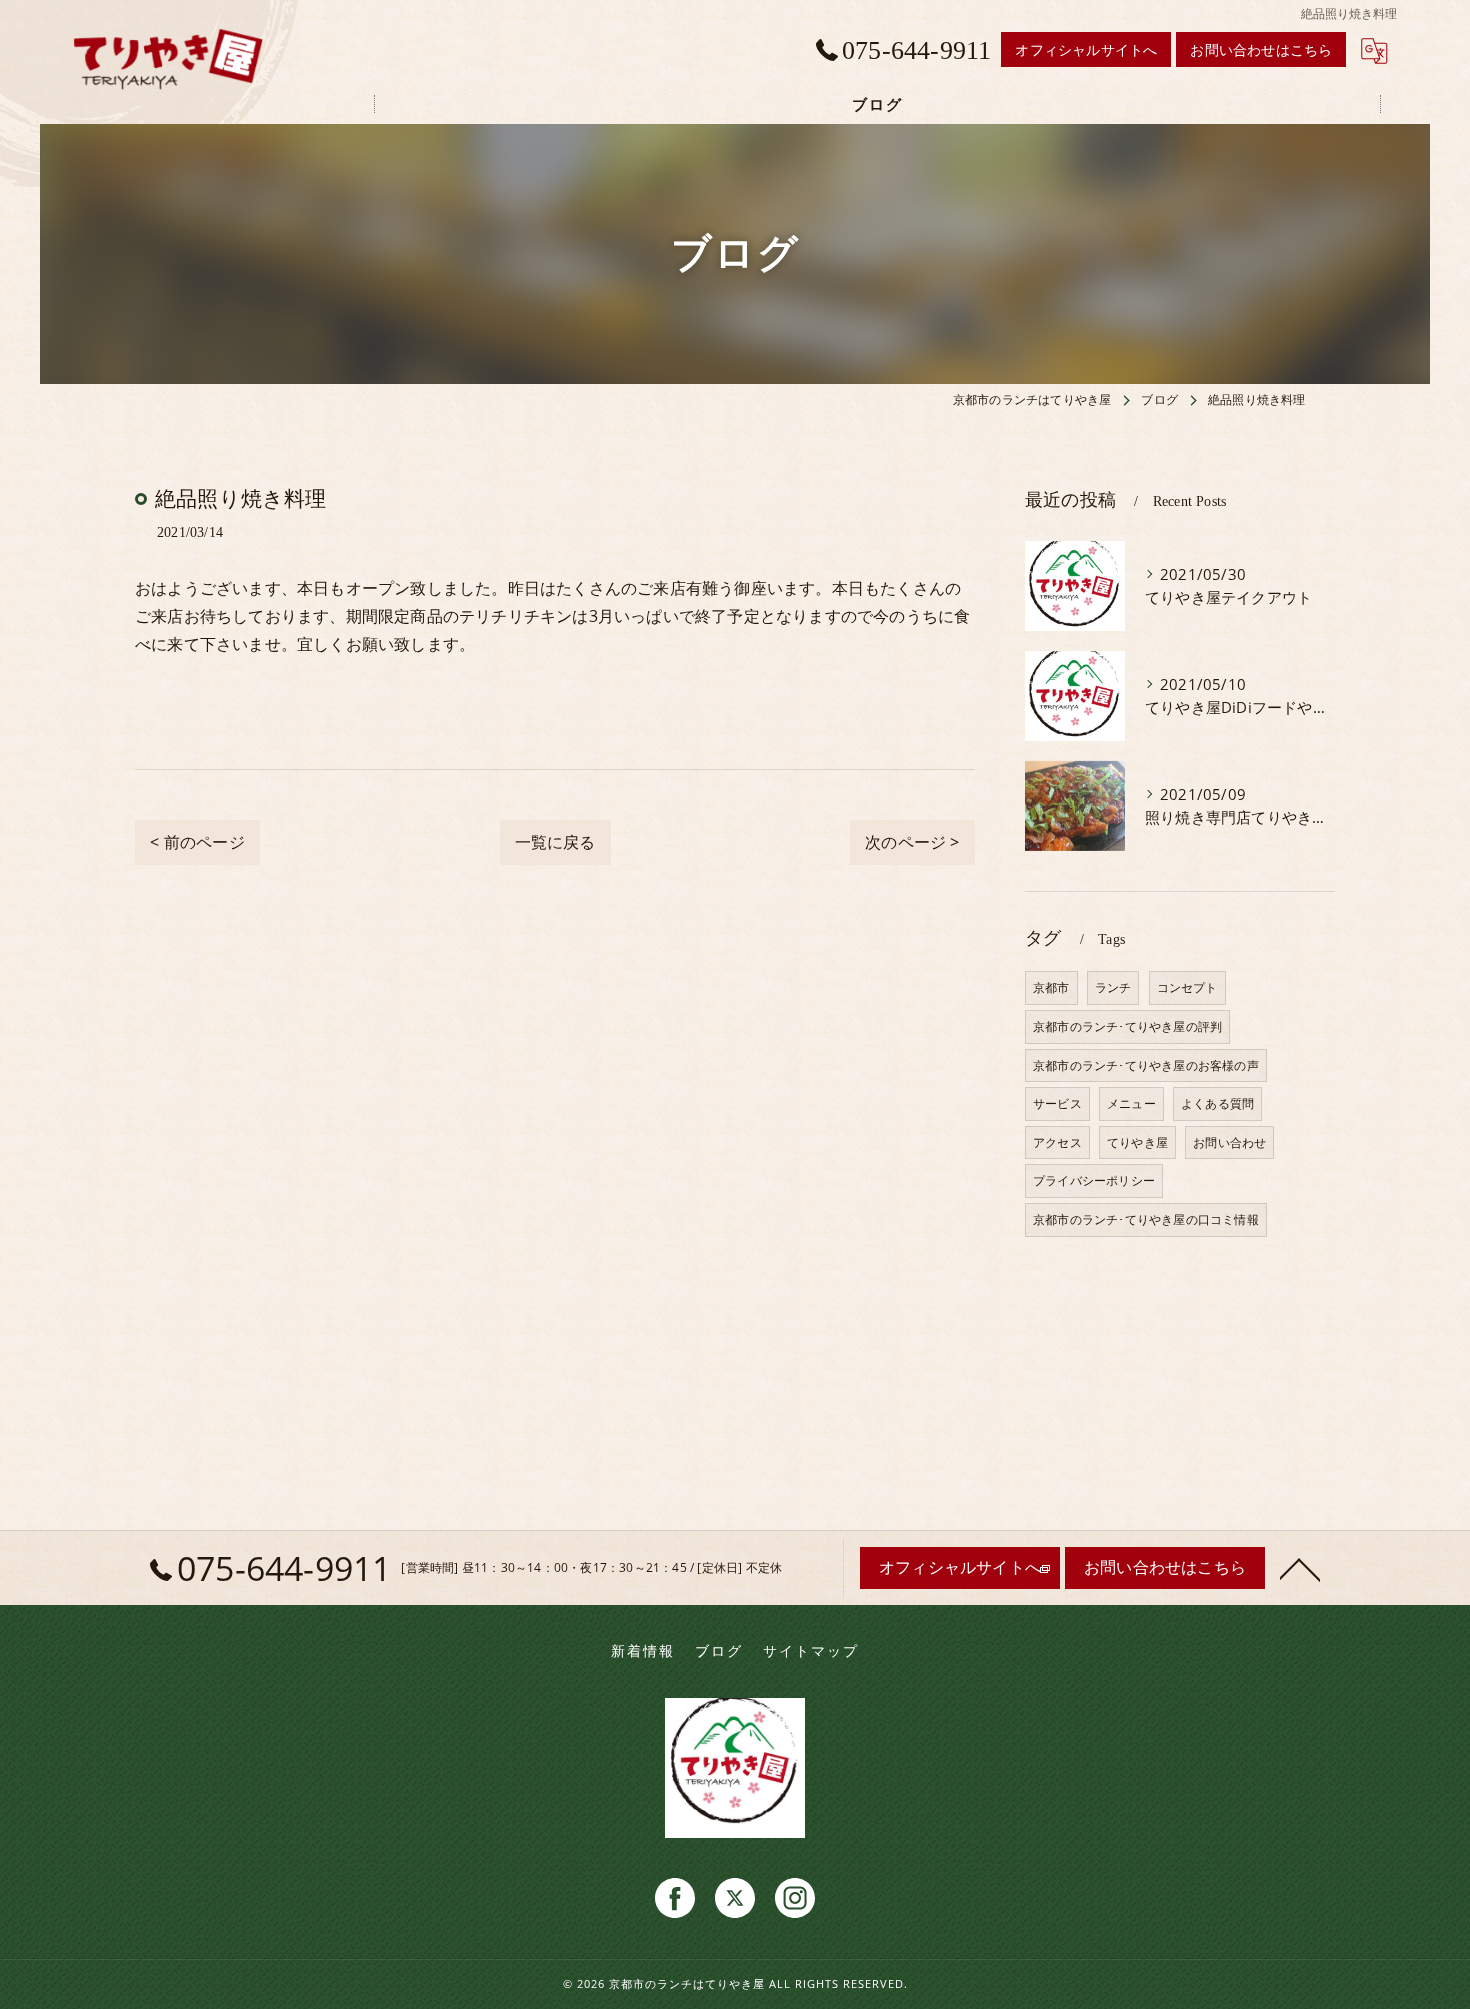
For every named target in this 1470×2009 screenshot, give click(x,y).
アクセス (1057, 1142)
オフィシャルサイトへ (1086, 49)
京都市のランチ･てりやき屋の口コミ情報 (1146, 1219)
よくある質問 (1217, 1103)
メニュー (1131, 1103)
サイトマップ (811, 1651)
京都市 (1051, 987)
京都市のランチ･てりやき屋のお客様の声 (1146, 1065)
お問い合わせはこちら (1261, 49)
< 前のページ (197, 842)
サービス (1057, 1103)
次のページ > (912, 842)
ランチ (1113, 987)
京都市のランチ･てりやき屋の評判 (1127, 1026)
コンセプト (1187, 987)
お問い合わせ (1229, 1142)
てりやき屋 (1137, 1142)
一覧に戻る (555, 842)
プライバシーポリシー (1094, 1180)
